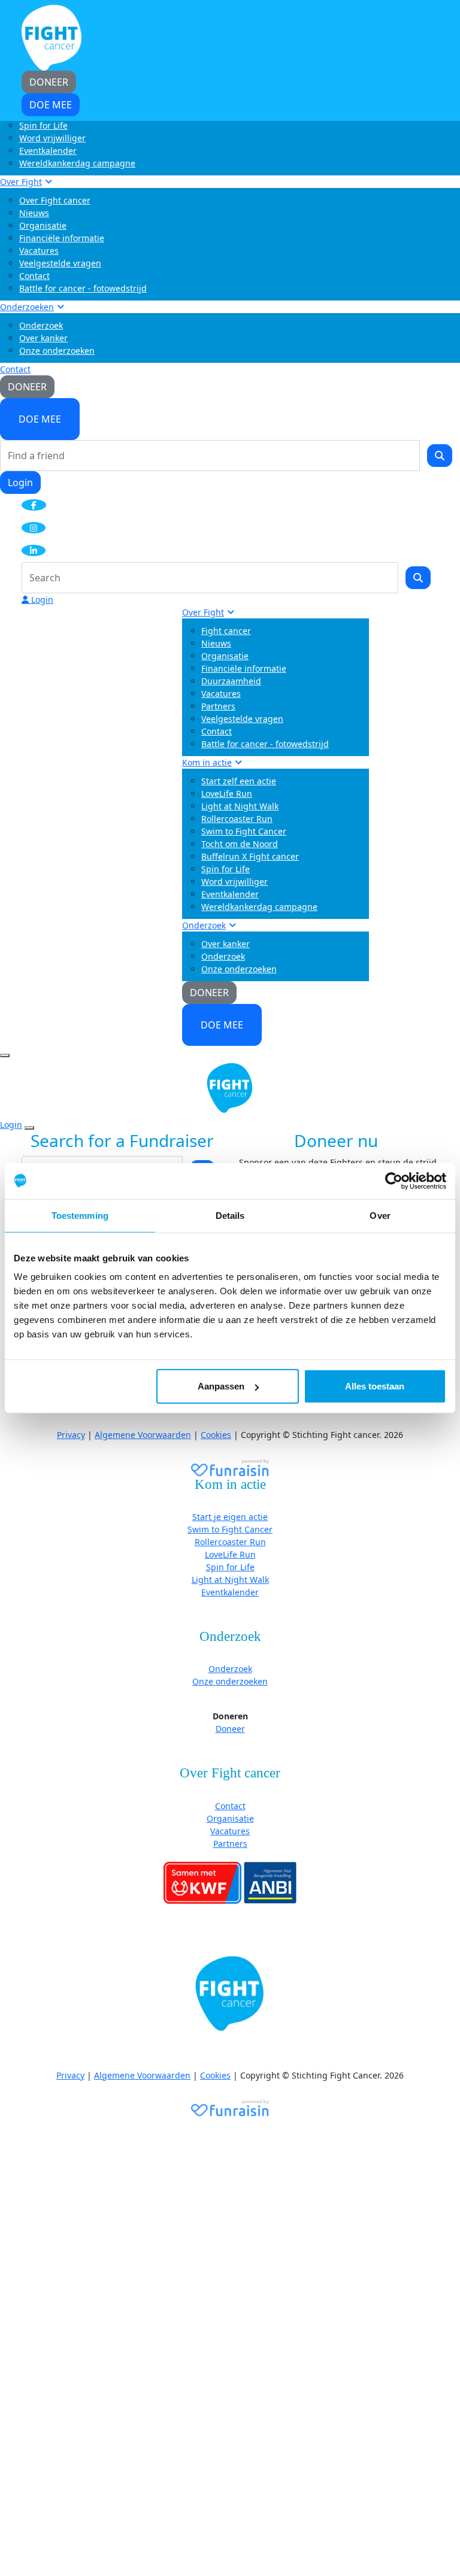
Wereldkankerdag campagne (77, 163)
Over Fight (21, 182)
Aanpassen (221, 1386)
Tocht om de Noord (240, 844)
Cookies (216, 1435)
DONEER (27, 387)
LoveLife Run (227, 794)
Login (20, 483)
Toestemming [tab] (80, 1215)
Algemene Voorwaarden (143, 1435)
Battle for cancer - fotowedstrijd (83, 288)
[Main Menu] (5, 1055)
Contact (34, 276)
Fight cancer (226, 631)
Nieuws (34, 213)
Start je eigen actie (230, 1517)
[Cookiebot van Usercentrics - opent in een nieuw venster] (394, 1181)
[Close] (29, 1128)
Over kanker (43, 338)
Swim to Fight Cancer (244, 831)
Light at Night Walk (240, 806)
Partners (218, 706)
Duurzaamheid (231, 681)
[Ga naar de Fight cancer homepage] (230, 1994)
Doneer (230, 1729)
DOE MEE (40, 419)
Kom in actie (207, 762)
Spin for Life (43, 125)
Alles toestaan (375, 1386)
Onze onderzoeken (57, 351)
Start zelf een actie (239, 781)
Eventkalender (48, 151)
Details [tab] (230, 1215)
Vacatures (39, 251)
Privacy (71, 1435)
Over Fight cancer (55, 200)
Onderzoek (41, 325)
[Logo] (52, 37)
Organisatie (43, 225)
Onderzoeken (27, 307)
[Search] (440, 456)
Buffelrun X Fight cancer (250, 856)
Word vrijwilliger (52, 138)
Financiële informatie (62, 238)
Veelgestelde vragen (60, 263)
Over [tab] (380, 1215)
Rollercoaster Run (237, 819)
